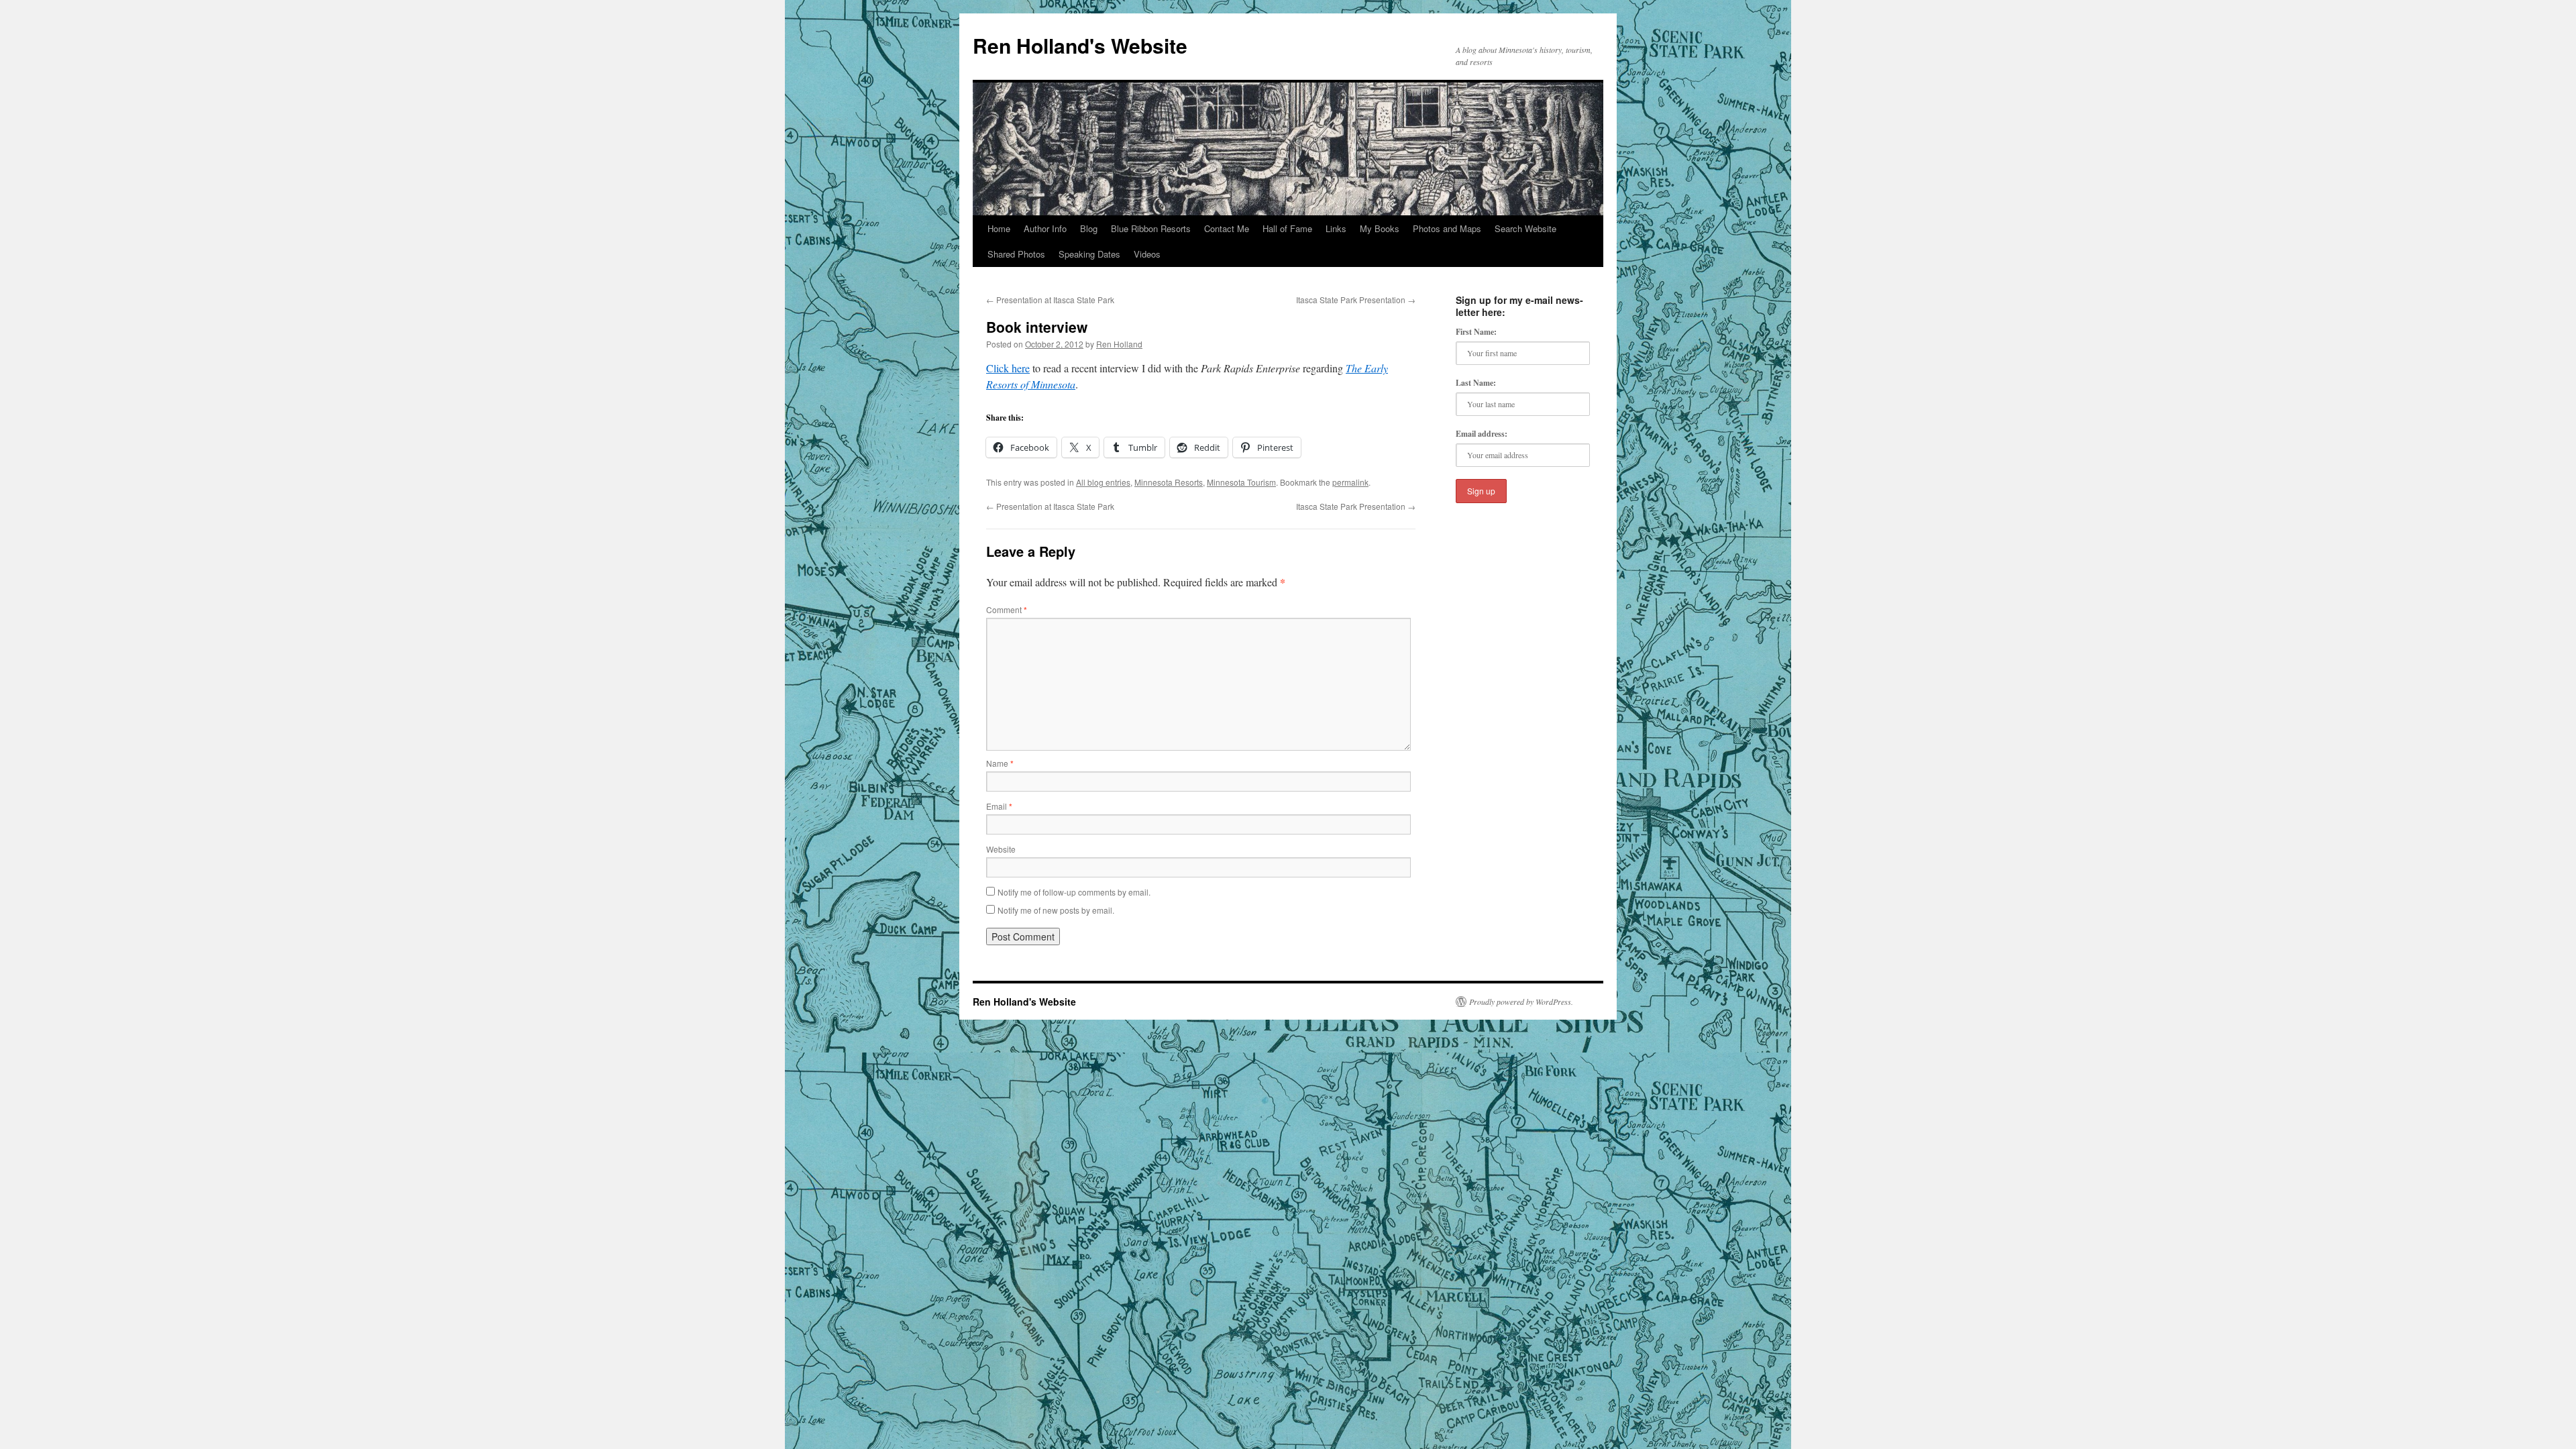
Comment (1007, 609)
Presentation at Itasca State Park (1050, 300)
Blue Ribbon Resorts (1151, 228)
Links (1336, 228)
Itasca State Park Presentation (1356, 300)
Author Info (1045, 228)
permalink (1350, 482)
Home (999, 228)
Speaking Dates (1089, 254)
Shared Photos (1016, 254)
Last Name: (1476, 383)
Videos (1147, 254)
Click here (1008, 368)
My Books (1380, 228)
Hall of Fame (1287, 228)
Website (1001, 849)
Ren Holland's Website (1080, 45)
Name (1000, 763)
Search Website (1525, 228)
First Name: (1476, 332)
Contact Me (1227, 228)
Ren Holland (1119, 344)
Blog (1089, 228)
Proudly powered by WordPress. (1521, 1002)
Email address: (1482, 434)
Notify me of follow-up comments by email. (1074, 892)
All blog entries (1103, 482)
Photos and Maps (1447, 228)
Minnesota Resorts (1169, 482)
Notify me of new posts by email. (1056, 910)
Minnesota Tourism (1241, 482)
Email (999, 806)
